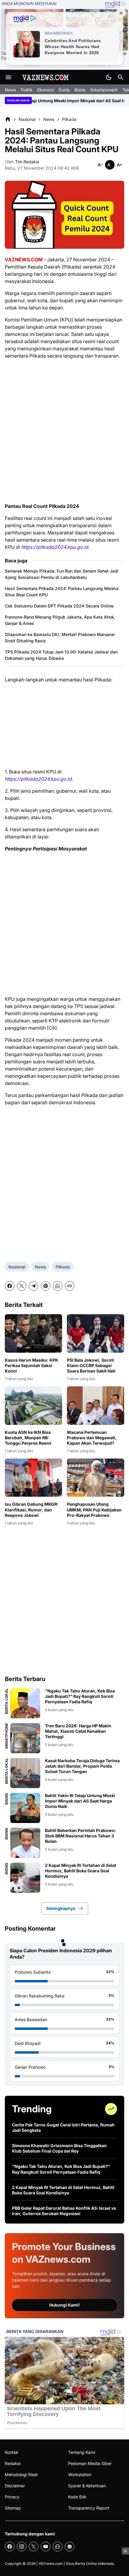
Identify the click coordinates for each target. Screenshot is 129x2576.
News (10, 90)
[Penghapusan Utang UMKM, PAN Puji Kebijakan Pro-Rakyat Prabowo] (96, 1478)
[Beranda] (8, 119)
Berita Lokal (7, 1701)
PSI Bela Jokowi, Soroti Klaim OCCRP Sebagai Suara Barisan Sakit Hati (91, 1365)
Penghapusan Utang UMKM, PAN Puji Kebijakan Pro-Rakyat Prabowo (94, 1509)
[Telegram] (34, 1286)
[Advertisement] (64, 431)
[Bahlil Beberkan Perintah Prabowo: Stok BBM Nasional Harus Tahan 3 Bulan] (25, 1843)
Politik (27, 90)
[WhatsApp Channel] (58, 2547)
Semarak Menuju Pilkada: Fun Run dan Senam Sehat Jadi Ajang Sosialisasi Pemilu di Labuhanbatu (62, 574)
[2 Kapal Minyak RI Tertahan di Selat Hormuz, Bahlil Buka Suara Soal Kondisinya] (25, 1878)
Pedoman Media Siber (90, 2463)
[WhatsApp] (58, 1286)
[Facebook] (10, 1286)
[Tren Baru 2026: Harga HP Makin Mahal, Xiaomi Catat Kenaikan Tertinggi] (25, 1738)
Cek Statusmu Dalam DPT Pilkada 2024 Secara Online (59, 606)
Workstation (80, 2475)
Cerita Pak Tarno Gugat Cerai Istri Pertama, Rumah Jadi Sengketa (63, 2127)
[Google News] (70, 2547)
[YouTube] (46, 2547)
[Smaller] (100, 165)
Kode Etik (77, 2497)
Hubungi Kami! (64, 2305)
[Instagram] (22, 2547)
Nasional (17, 1267)
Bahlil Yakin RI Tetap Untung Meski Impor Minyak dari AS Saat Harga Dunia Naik (80, 1801)
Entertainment (104, 90)
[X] (22, 1286)
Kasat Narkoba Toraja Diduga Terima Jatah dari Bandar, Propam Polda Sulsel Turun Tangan (82, 1766)
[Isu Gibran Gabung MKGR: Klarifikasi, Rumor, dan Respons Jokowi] (33, 1478)
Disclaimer (15, 2486)
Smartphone (7, 1736)
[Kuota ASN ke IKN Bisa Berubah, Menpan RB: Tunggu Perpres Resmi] (33, 1405)
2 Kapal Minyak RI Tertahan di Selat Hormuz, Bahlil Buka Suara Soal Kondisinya (81, 1871)
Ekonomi (45, 90)
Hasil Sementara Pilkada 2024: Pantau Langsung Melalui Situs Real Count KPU (62, 592)
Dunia (64, 90)
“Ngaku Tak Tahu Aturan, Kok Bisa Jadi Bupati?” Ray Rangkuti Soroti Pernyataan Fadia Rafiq (80, 1696)
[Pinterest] (46, 1286)
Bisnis (80, 90)
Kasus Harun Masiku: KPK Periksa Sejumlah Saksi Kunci (31, 1365)
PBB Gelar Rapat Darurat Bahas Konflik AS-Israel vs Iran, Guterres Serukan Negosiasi (64, 2211)
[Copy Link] (70, 1286)
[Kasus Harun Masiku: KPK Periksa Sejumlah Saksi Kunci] (33, 1333)
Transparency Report (89, 2508)
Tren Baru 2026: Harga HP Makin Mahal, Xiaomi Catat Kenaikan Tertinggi (78, 1731)
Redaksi (13, 2463)
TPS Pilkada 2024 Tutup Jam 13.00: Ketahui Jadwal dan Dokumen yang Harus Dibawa (61, 655)
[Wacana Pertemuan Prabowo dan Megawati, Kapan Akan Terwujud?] (96, 1405)
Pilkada (63, 1267)
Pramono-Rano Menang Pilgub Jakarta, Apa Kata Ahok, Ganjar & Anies (60, 620)
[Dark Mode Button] (109, 77)
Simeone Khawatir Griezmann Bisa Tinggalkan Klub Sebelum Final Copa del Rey (59, 2148)
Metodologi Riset (21, 2475)
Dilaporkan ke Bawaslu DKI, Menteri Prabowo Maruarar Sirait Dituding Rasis (60, 638)
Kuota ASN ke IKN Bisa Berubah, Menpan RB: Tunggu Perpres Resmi (28, 1438)
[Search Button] (121, 77)
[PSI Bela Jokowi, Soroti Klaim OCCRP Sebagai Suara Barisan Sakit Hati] (96, 1333)
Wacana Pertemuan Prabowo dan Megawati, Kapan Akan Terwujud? (92, 1438)
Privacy (12, 2497)
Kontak (12, 2452)
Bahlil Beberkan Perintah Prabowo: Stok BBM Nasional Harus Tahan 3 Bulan (81, 1836)
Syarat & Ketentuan (87, 2486)
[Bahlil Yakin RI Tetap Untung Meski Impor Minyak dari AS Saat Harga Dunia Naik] (25, 1808)
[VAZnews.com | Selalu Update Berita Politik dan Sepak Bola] (46, 77)
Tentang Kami (82, 2452)
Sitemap (13, 2508)
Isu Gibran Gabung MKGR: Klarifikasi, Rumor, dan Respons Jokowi (32, 1509)
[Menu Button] (8, 77)
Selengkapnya (61, 1908)
